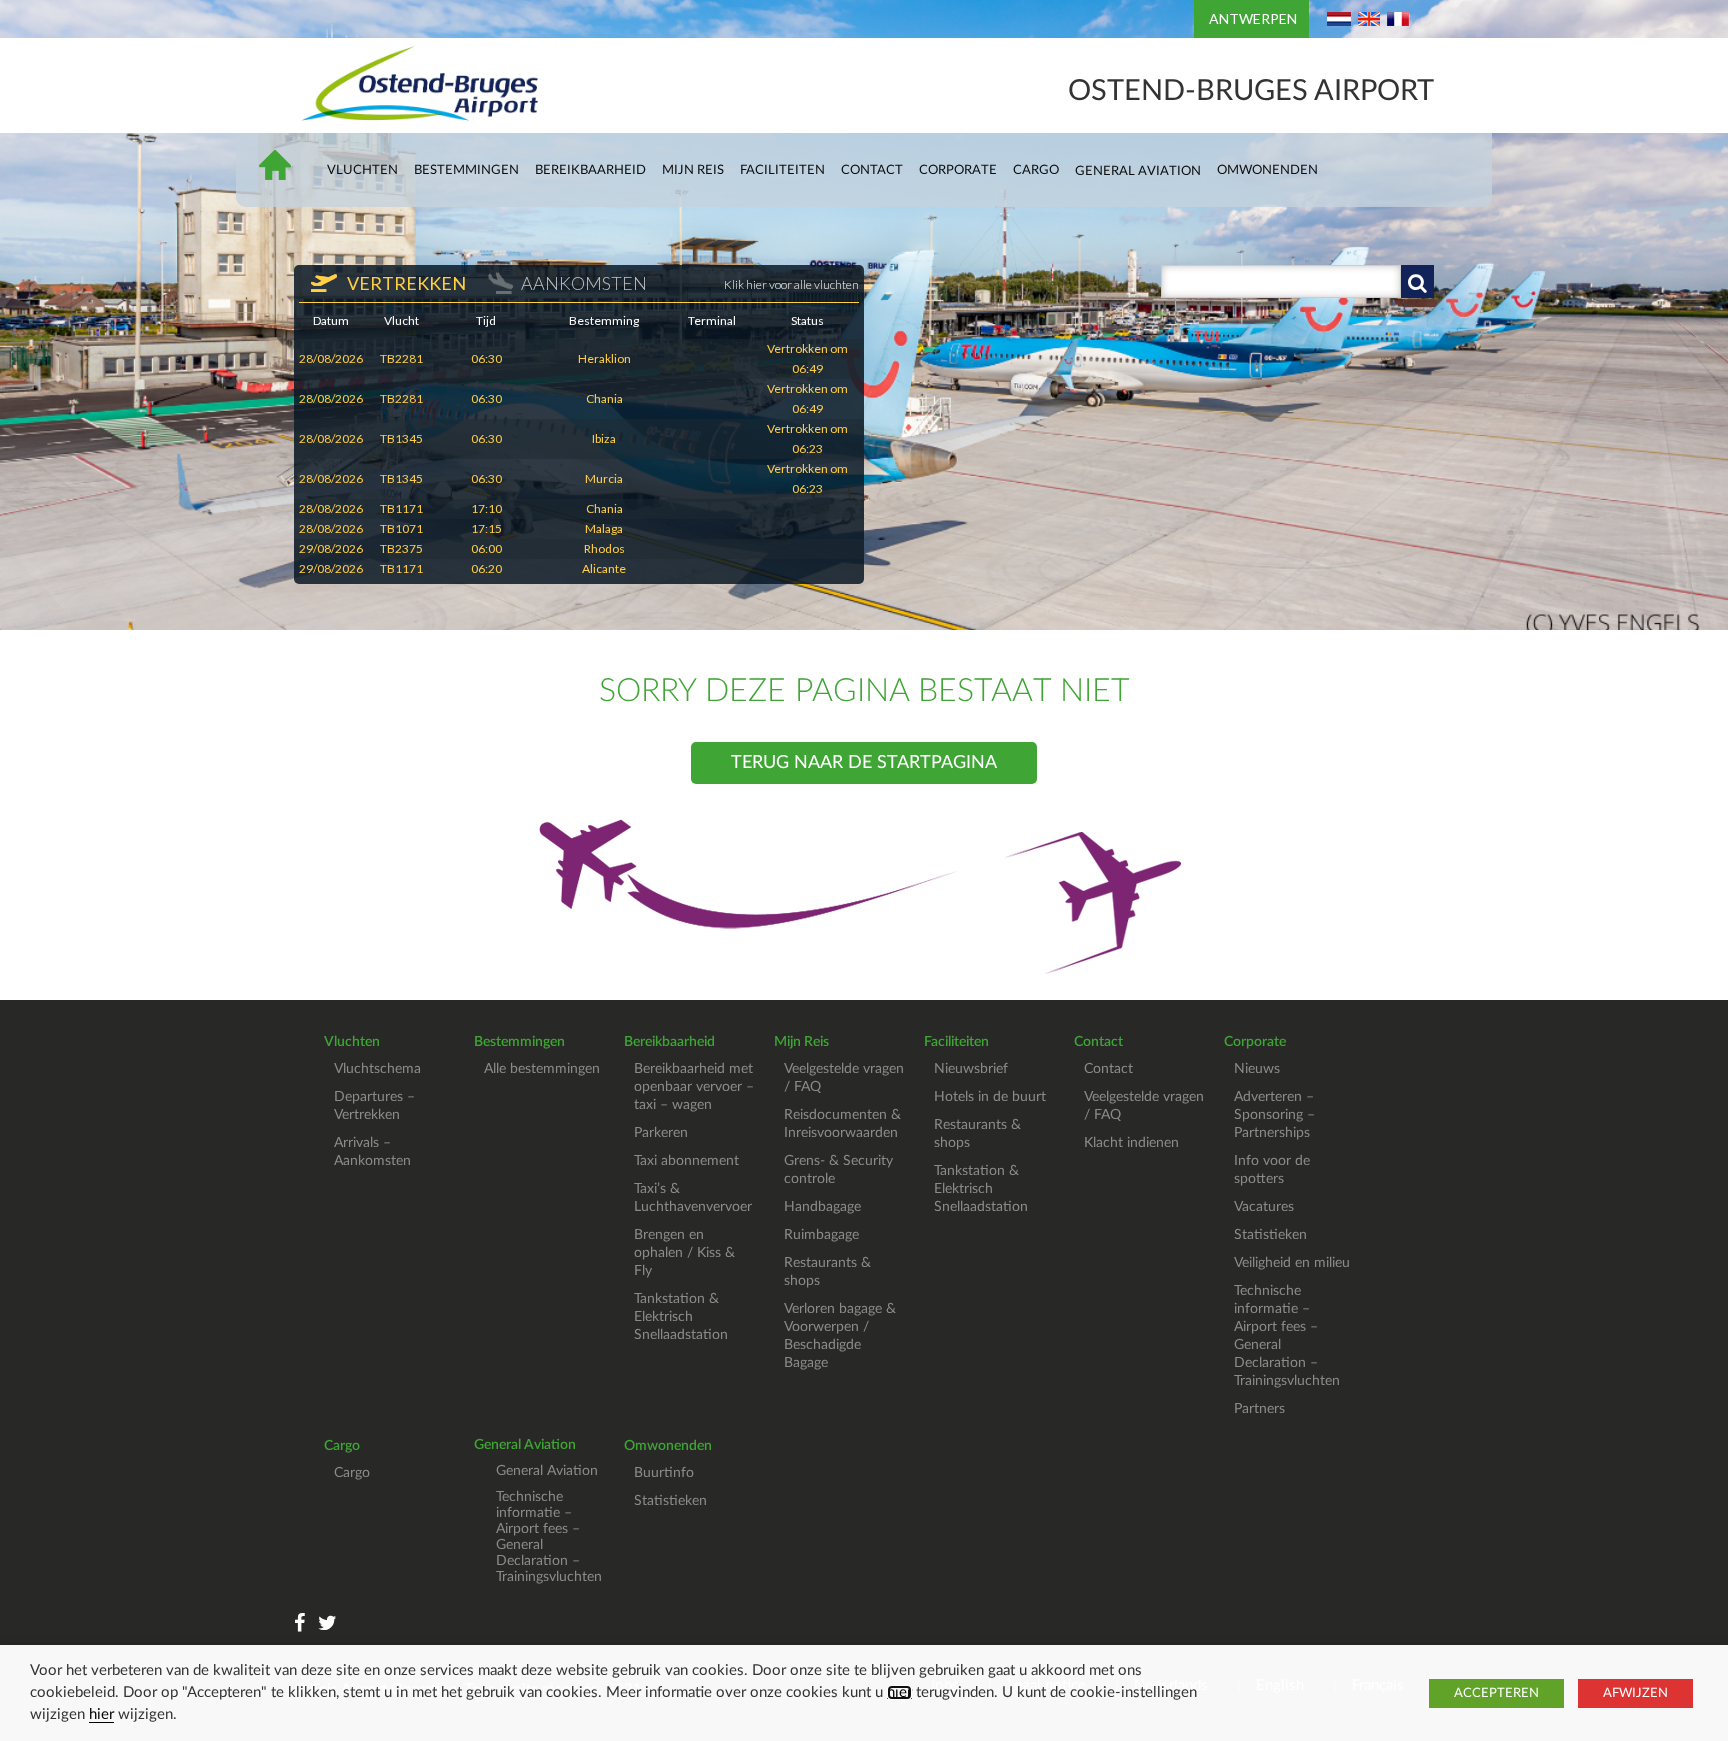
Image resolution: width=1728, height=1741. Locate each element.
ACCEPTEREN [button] (1496, 1693)
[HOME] (285, 174)
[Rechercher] (1417, 281)
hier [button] (101, 1714)
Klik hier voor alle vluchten (791, 284)
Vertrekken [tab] (405, 283)
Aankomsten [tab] (584, 283)
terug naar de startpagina (864, 763)
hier (899, 1692)
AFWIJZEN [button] (1635, 1693)
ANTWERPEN (1253, 18)
